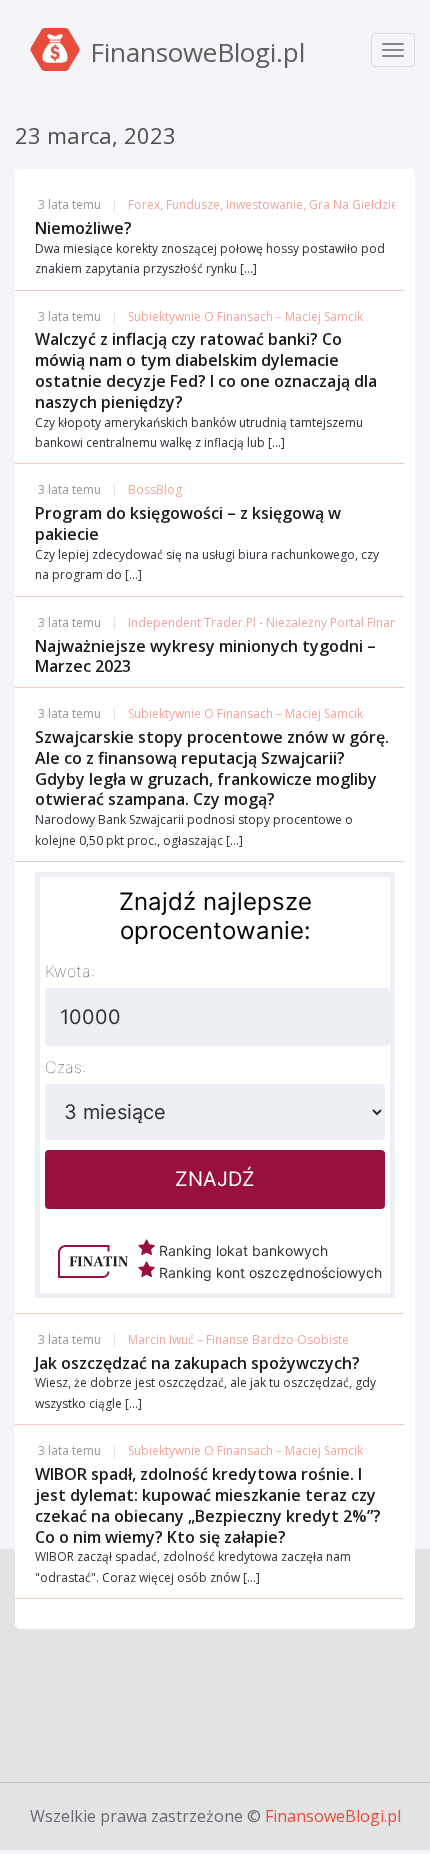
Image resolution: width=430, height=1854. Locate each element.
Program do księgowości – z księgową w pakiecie (188, 523)
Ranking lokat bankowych (241, 1250)
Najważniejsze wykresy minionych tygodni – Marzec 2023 (205, 656)
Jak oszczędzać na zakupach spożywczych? (197, 1363)
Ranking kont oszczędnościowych (268, 1272)
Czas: (65, 1067)
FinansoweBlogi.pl (333, 1816)
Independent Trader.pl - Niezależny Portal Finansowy (277, 622)
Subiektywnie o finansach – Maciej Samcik (245, 316)
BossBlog (155, 489)
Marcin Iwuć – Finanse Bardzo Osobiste (238, 1339)
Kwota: (70, 971)
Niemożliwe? (83, 228)
